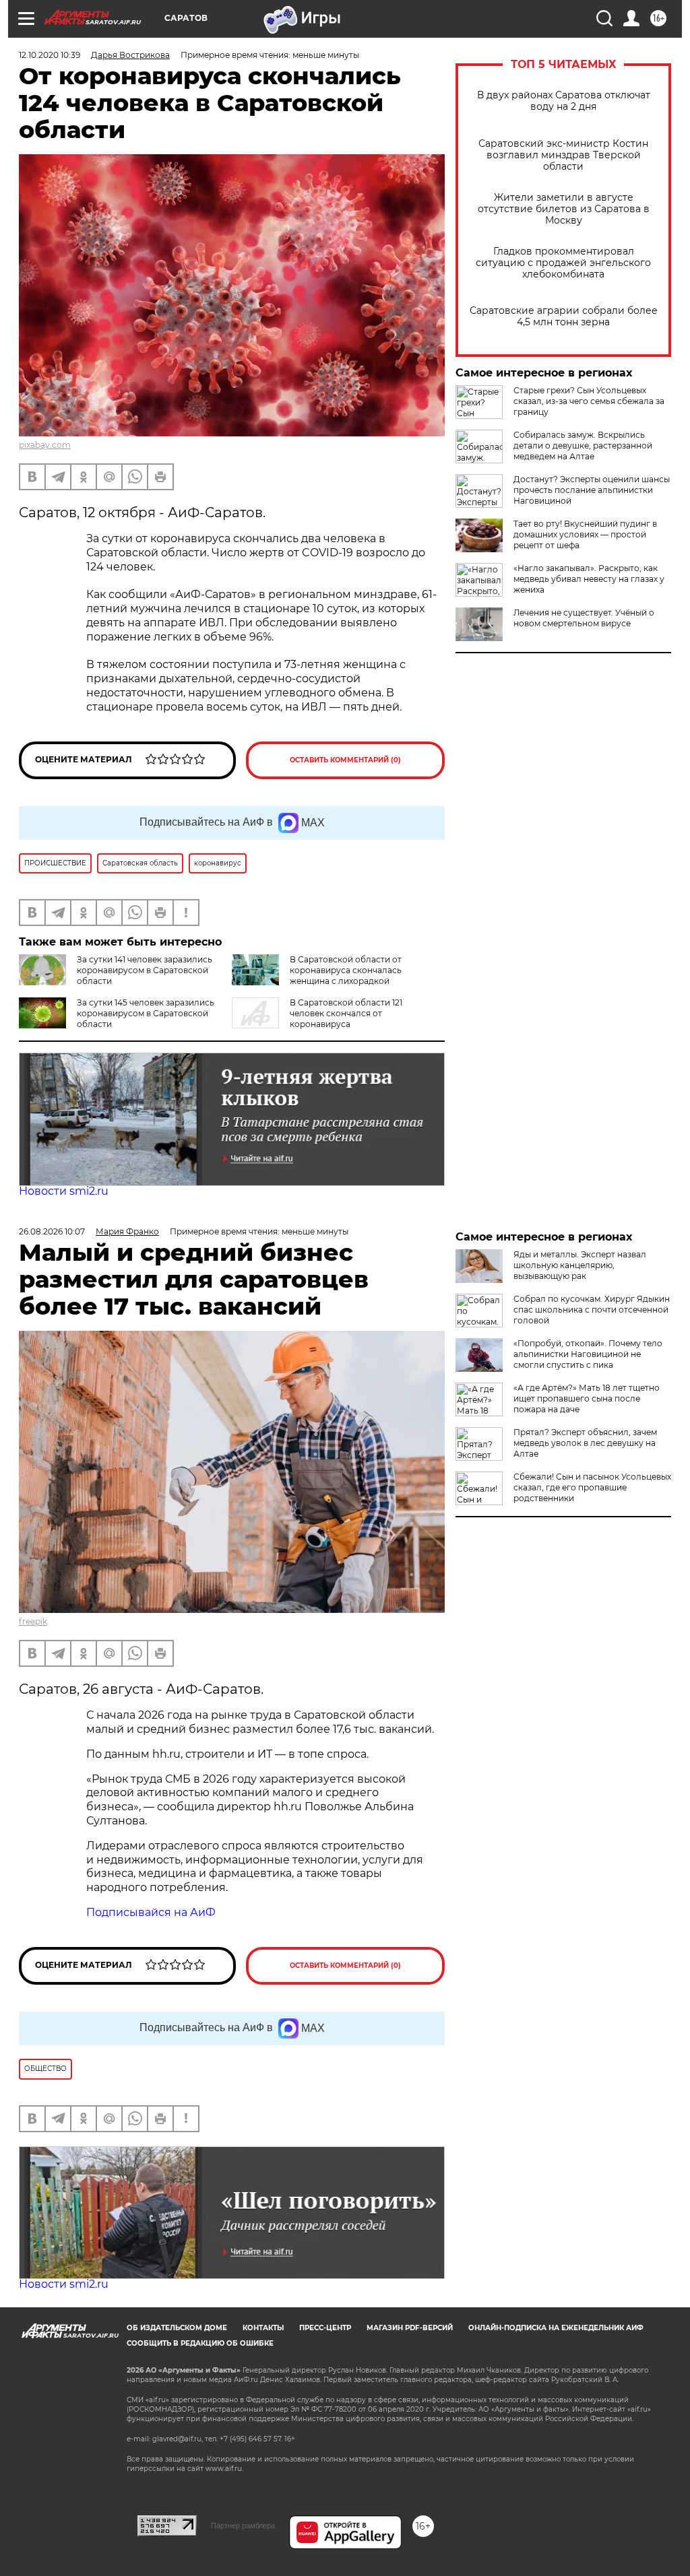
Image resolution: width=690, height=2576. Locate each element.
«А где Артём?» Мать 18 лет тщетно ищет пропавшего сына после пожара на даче (587, 1398)
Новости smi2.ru (64, 1191)
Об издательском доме (177, 2328)
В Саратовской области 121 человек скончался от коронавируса (346, 1013)
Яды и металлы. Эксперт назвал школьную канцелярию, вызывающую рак (580, 1265)
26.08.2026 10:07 (52, 1231)
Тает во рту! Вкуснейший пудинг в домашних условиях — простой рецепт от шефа (585, 534)
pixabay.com (45, 445)
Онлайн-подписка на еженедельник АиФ (556, 2328)
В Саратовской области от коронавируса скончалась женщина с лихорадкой (346, 970)
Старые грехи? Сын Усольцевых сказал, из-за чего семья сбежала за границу (589, 401)
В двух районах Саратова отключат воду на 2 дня (564, 101)
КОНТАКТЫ (263, 2328)
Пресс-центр (325, 2328)
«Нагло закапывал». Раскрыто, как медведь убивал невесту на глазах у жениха (589, 579)
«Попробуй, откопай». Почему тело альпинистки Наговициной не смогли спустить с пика (588, 1354)
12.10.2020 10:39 (50, 55)
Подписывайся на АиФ (151, 1912)
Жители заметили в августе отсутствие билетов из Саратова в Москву (564, 209)
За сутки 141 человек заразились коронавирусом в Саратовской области (145, 970)
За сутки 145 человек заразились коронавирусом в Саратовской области (146, 1013)
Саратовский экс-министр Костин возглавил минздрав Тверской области (563, 155)
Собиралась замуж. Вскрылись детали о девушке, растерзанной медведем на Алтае (583, 445)
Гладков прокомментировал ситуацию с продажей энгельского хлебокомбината (563, 263)
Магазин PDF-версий (410, 2328)
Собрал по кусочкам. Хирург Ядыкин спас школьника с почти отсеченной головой (592, 1310)
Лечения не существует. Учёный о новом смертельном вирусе (584, 618)
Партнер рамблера (243, 2525)
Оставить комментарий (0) (345, 760)
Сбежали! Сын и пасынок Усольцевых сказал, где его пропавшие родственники (592, 1487)
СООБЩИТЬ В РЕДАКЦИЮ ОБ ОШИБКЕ (200, 2343)
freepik (33, 1621)
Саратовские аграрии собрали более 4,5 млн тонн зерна (564, 317)
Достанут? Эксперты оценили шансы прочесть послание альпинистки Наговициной (592, 490)
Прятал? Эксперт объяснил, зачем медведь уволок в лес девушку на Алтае (585, 1443)
